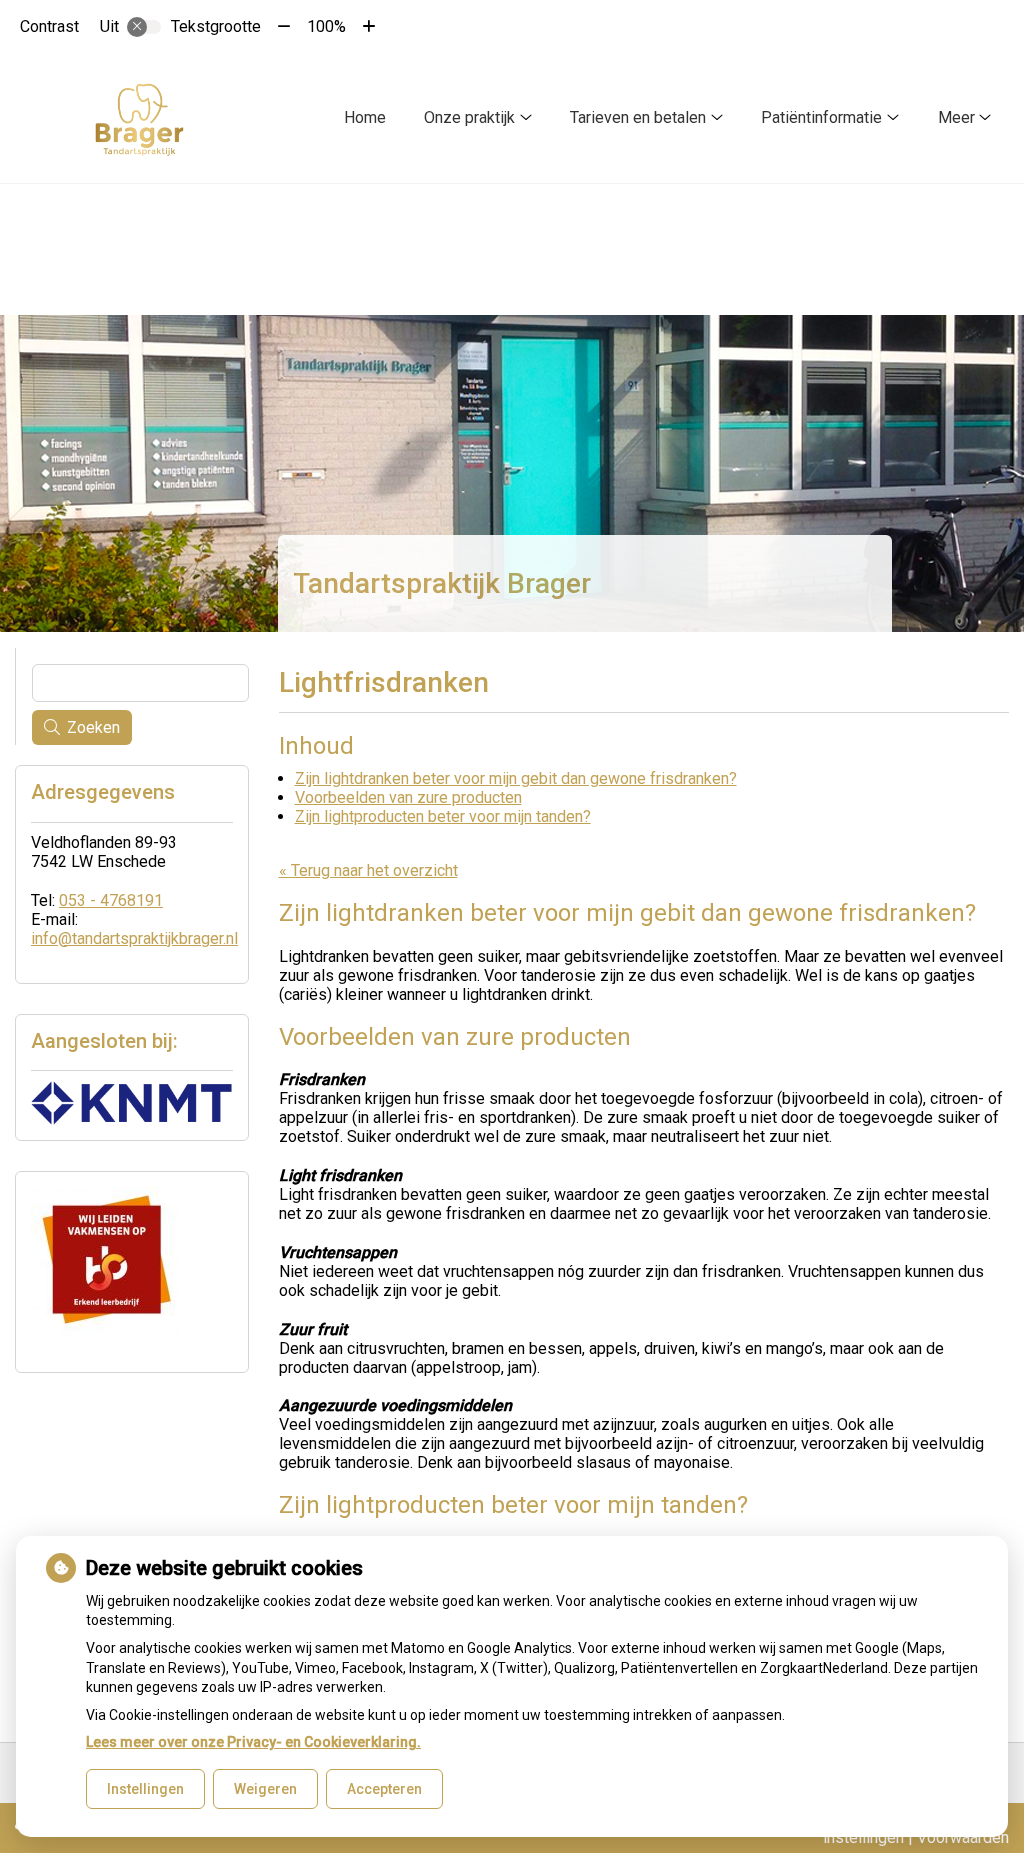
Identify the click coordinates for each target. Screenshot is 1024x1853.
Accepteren (384, 1789)
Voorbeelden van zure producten (408, 797)
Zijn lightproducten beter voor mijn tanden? (443, 816)
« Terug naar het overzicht (368, 870)
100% (326, 26)
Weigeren (265, 1789)
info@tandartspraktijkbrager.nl (134, 938)
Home (365, 117)
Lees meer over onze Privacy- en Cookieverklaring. (253, 1742)
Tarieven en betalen (638, 117)
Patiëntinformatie (821, 117)
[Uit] (144, 27)
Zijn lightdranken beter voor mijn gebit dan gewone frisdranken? (516, 778)
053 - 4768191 (111, 900)
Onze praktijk (469, 117)
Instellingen (145, 1789)
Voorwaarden (963, 1837)
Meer (956, 117)
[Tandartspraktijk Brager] (139, 118)
